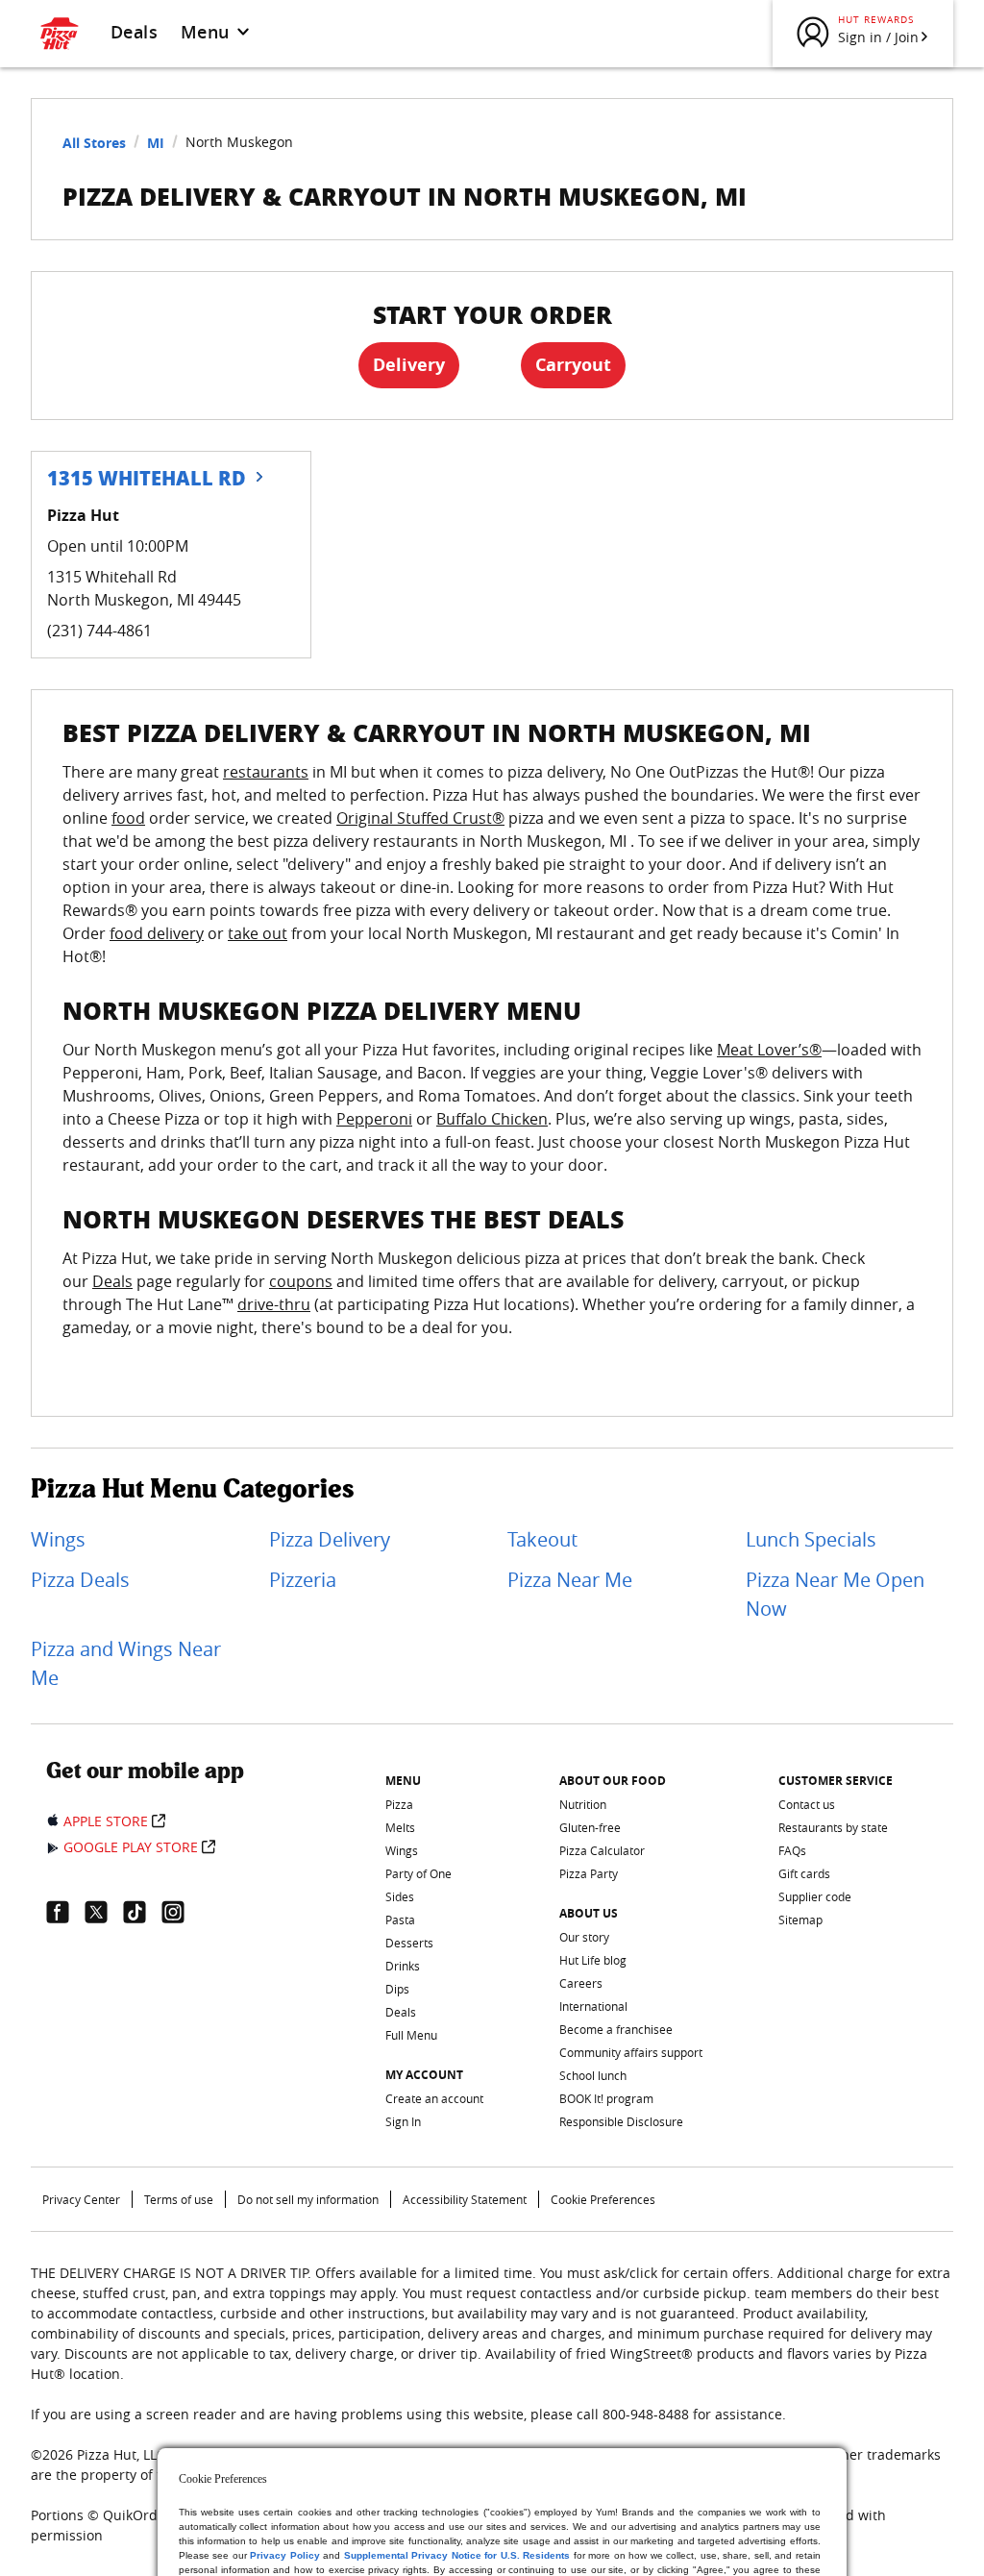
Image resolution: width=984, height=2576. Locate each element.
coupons (301, 1281)
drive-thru (274, 1304)
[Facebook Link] (65, 1912)
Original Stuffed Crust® (420, 818)
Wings (58, 1539)
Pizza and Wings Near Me (126, 1663)
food (128, 818)
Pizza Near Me (570, 1580)
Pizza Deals (80, 1580)
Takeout (542, 1539)
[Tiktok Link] (142, 1912)
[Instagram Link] (181, 1912)
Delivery (409, 365)
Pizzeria (303, 1580)
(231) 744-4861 (99, 631)
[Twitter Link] (104, 1912)
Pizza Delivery (330, 1539)
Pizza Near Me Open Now (835, 1594)
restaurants (266, 772)
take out (258, 933)
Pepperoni (374, 1119)
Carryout (573, 365)
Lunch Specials (811, 1539)
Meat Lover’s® (769, 1050)
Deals (134, 32)
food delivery (157, 933)
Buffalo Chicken (492, 1119)
